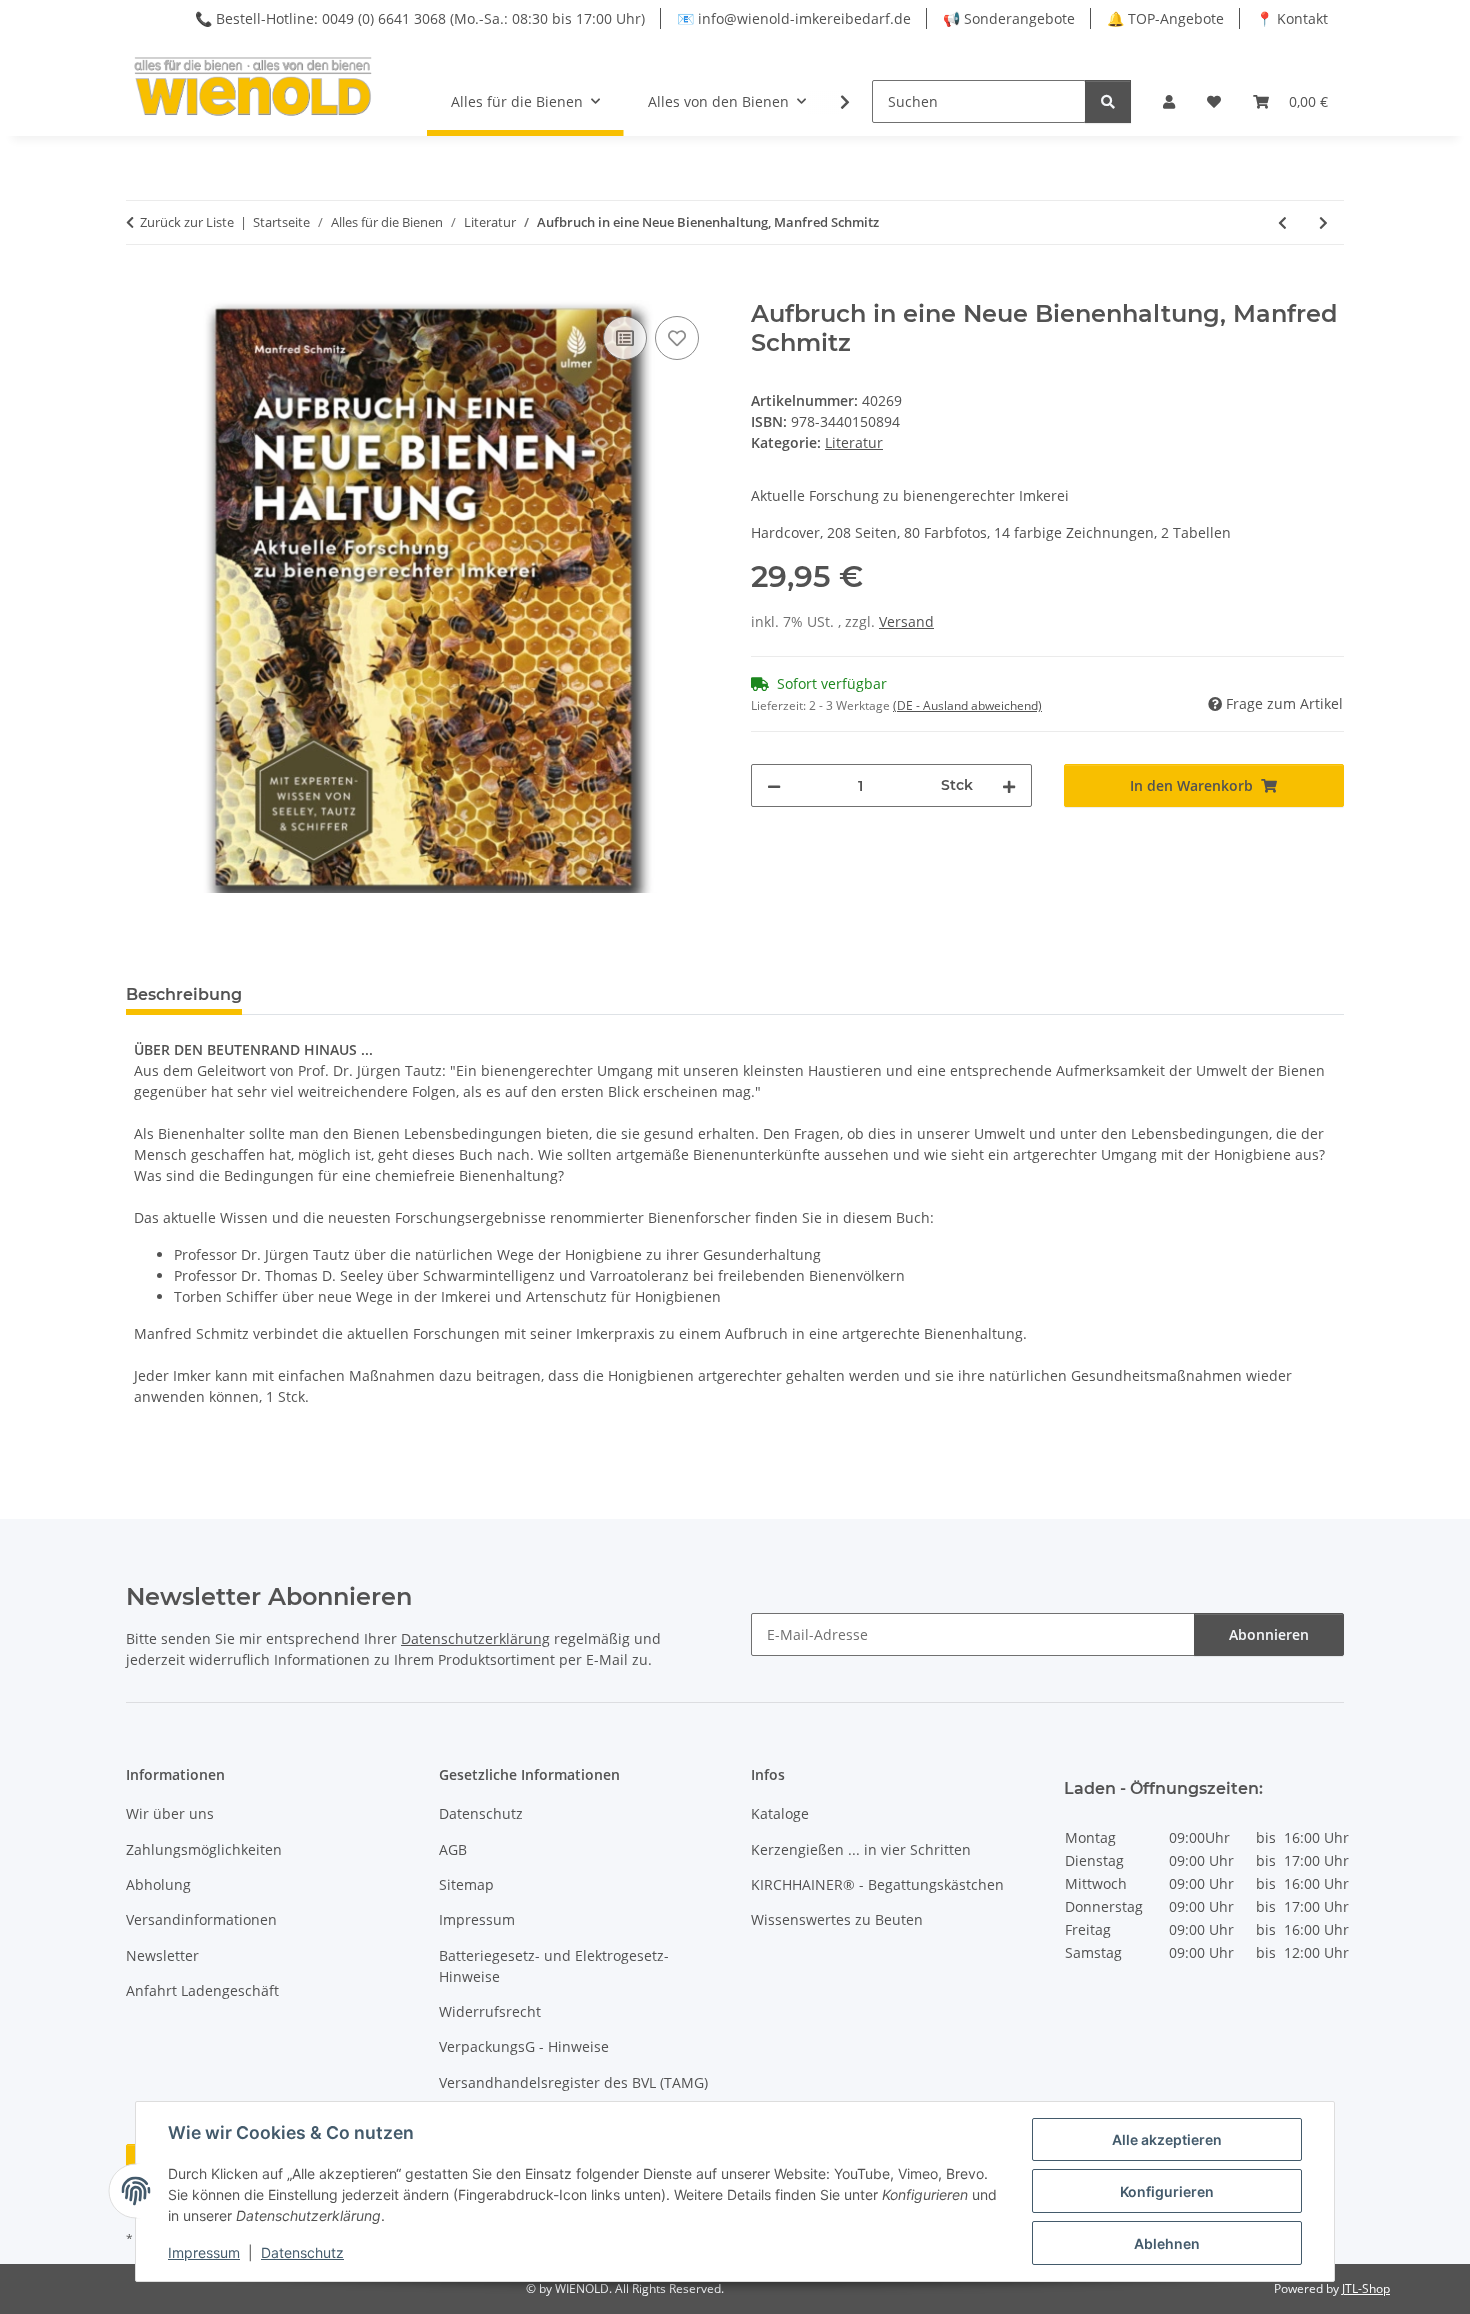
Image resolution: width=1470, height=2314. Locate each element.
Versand (906, 621)
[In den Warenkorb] (142, 289)
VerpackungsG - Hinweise (524, 2046)
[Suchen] (1108, 101)
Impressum (204, 2252)
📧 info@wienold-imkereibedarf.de (794, 18)
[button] (1169, 101)
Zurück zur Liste (187, 222)
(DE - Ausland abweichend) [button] (967, 705)
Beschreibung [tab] (184, 994)
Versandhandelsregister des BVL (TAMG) (573, 2082)
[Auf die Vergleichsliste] (625, 338)
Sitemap (466, 1884)
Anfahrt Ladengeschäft (202, 1990)
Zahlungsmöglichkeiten (204, 1849)
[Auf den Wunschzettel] (677, 338)
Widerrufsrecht (490, 2011)
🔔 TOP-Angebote (1165, 18)
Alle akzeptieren (1167, 2139)
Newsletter (162, 1955)
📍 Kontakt (1292, 18)
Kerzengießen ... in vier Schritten (861, 1849)
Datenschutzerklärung (475, 1638)
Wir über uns (170, 1813)
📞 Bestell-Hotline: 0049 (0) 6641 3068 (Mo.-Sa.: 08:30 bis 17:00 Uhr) (420, 18)
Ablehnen (1167, 2243)
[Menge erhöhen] (1009, 785)
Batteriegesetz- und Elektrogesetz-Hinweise (554, 1966)
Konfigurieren (1167, 2191)
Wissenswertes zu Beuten (837, 1919)
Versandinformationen (201, 1919)
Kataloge (780, 1813)
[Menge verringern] (774, 785)
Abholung (158, 1884)
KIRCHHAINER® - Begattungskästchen (877, 1884)
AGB (453, 1849)
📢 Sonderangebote (1009, 18)
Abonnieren (1269, 1634)
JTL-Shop (1366, 2288)
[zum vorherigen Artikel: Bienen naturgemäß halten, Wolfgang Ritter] (1282, 222)
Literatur (854, 442)
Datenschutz (302, 2252)
